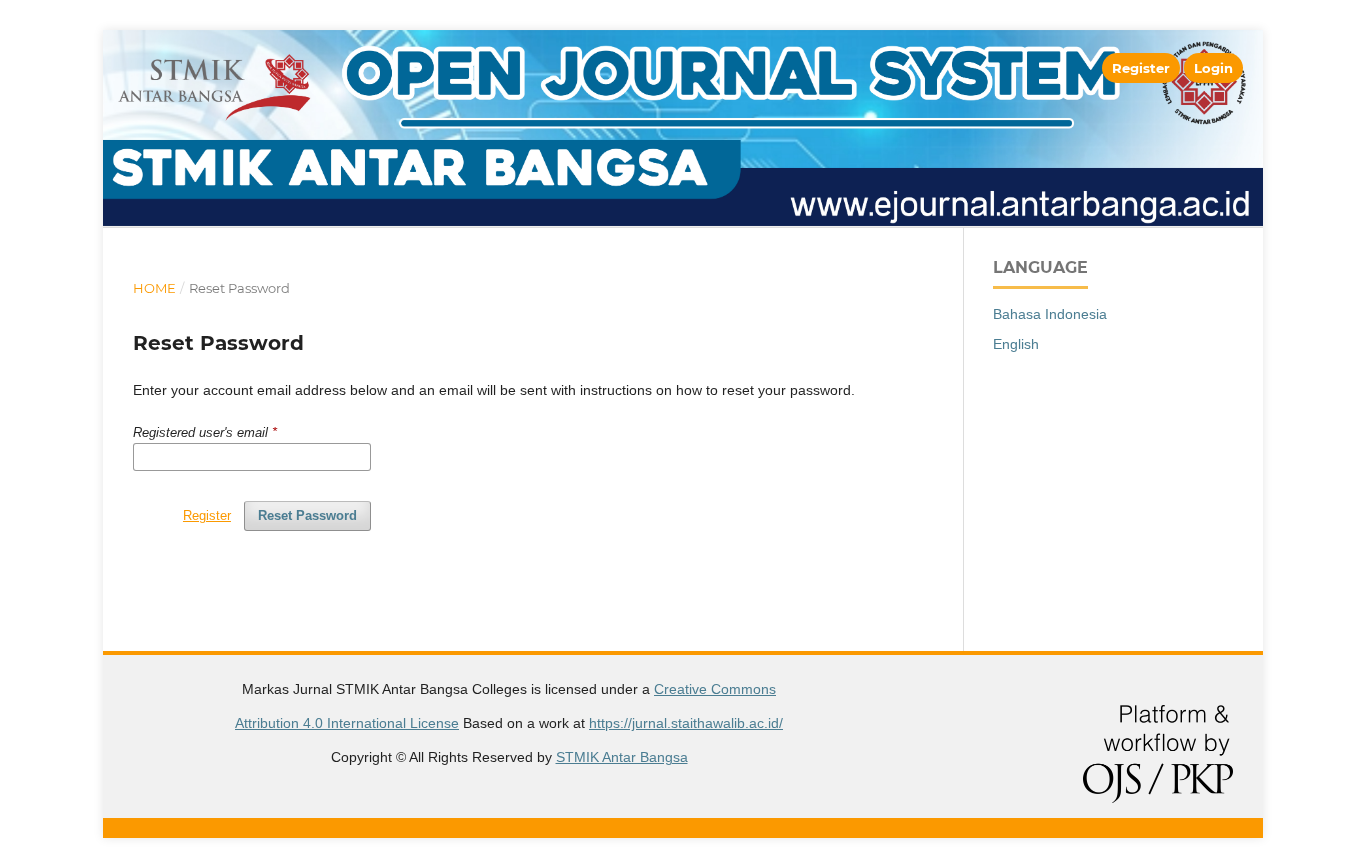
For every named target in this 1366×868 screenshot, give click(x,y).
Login (1213, 68)
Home (154, 288)
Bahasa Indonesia (1050, 314)
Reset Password (307, 515)
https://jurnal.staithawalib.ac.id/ (686, 723)
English (1016, 344)
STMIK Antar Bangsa (622, 757)
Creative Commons (715, 689)
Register (1141, 68)
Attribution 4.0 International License (347, 723)
